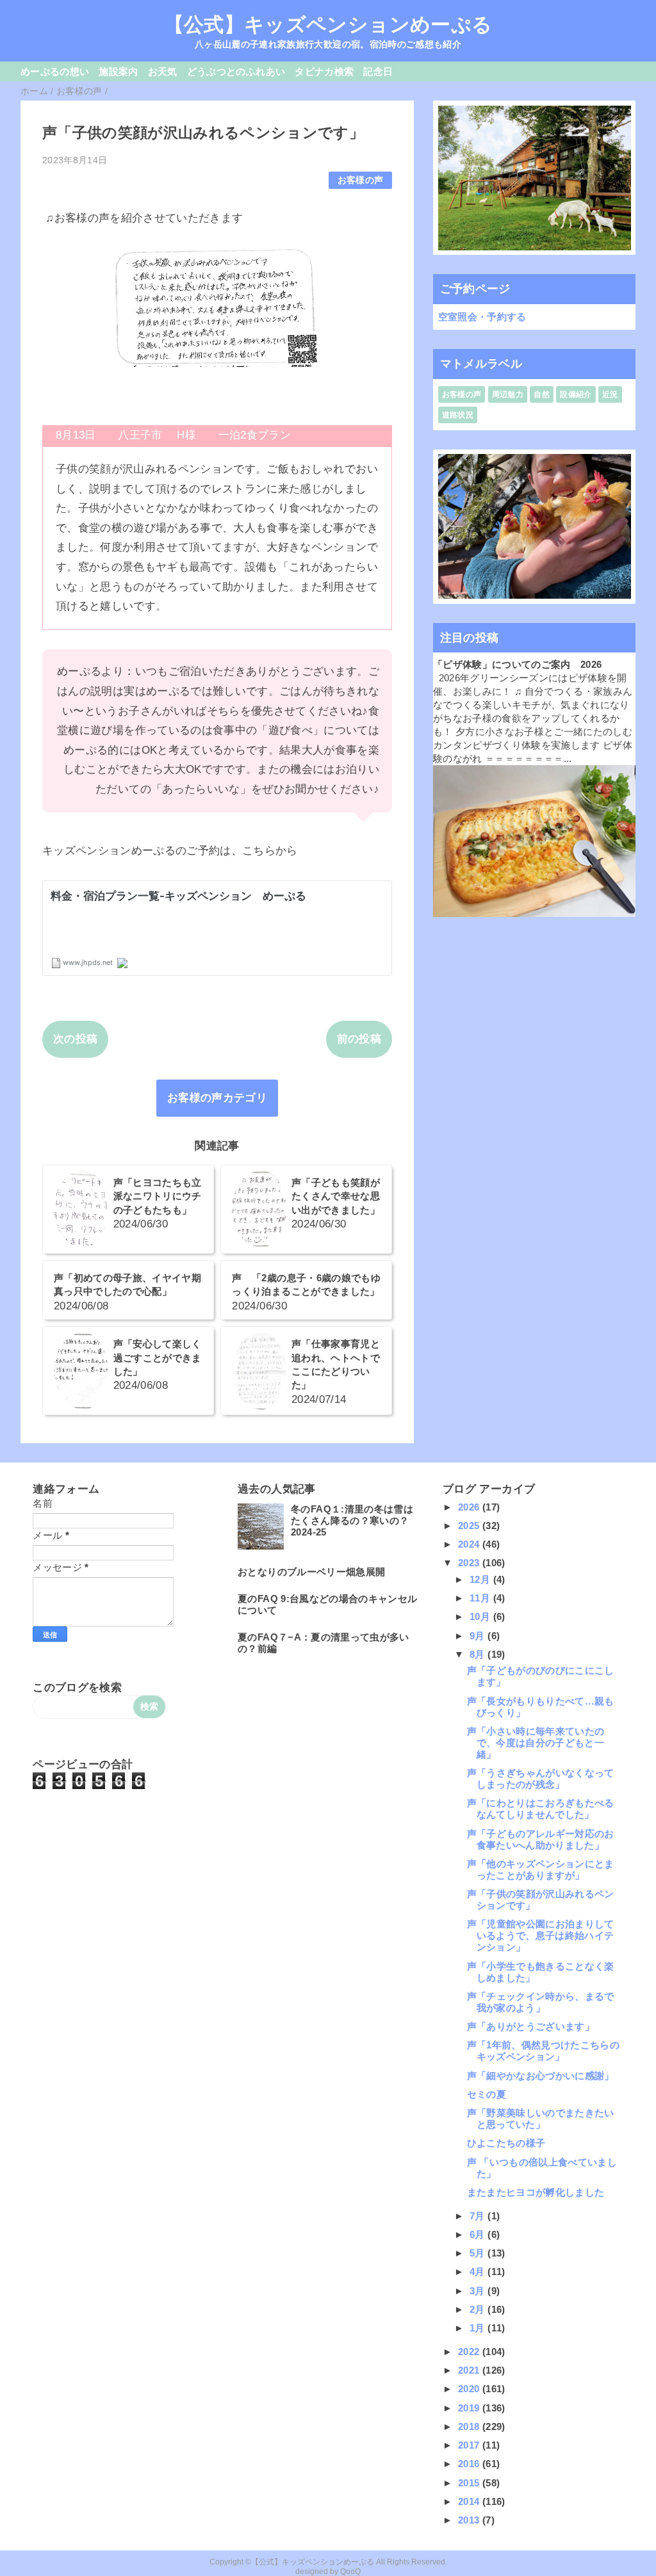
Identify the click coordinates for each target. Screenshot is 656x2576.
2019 (470, 2408)
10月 (481, 1616)
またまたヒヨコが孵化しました (536, 2192)
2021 (470, 2370)
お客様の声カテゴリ (217, 1098)
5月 (479, 2253)
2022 (470, 2352)
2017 (470, 2445)
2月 (479, 2309)
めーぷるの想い (55, 71)
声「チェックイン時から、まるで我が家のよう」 (541, 2002)
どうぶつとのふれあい (236, 71)
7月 (479, 2216)
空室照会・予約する (482, 317)
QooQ (350, 2572)
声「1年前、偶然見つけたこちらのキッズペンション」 (543, 2051)
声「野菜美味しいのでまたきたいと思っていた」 (541, 2118)
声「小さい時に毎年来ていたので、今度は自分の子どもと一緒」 (536, 1743)
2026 (470, 1507)
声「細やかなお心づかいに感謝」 (541, 2076)
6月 (479, 2234)
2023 (470, 1563)
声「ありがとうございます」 (531, 2026)
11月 (481, 1598)
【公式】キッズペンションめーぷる (328, 24)
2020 (470, 2389)
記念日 (378, 71)
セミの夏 (487, 2094)
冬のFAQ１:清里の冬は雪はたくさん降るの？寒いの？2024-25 (352, 1520)
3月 (479, 2291)
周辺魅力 (508, 394)
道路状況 (458, 415)
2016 (470, 2464)
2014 (470, 2501)
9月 (479, 1636)
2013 (470, 2520)
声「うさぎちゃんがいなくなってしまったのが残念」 (541, 1778)
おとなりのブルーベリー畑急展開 (311, 1572)
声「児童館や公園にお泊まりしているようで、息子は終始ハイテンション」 (541, 1935)
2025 (470, 1526)
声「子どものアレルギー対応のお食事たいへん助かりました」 (541, 1839)
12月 (481, 1579)
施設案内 (118, 71)
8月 (479, 1654)
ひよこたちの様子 (506, 2143)
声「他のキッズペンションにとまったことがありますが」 (541, 1869)
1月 (479, 2328)
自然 (542, 394)
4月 (479, 2272)
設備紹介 (576, 394)
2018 (470, 2426)
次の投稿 (75, 1039)
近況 (610, 394)
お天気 (163, 71)
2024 (470, 1544)
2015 (470, 2483)
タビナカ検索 (324, 71)
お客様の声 (361, 180)
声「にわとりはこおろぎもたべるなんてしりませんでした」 (541, 1809)
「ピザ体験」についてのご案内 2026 (517, 664)
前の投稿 (359, 1039)
